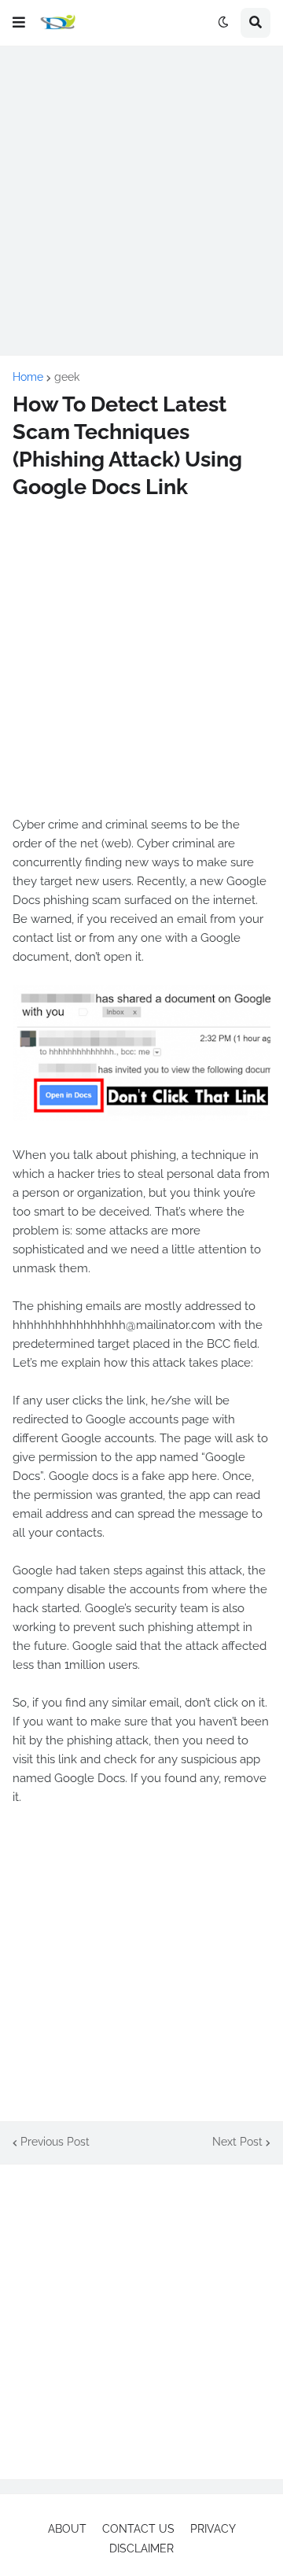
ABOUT (67, 2529)
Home (28, 377)
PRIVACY (213, 2529)
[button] (19, 23)
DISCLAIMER (141, 2548)
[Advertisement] (141, 201)
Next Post (237, 2142)
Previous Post (55, 2142)
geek (67, 377)
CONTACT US (138, 2529)
